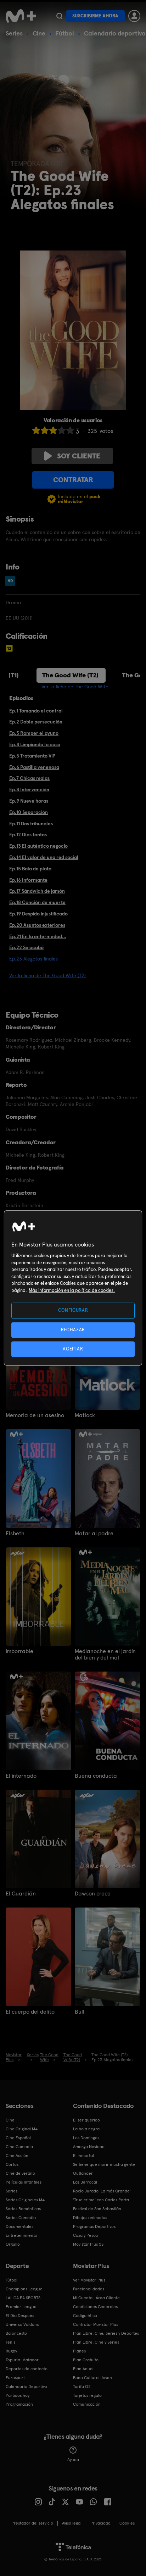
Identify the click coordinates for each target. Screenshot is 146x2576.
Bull (80, 2012)
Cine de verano (20, 2173)
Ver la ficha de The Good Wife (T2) (47, 975)
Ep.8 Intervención (29, 789)
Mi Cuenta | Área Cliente (96, 2298)
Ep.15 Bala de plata (30, 869)
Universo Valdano (23, 2324)
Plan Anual (83, 2369)
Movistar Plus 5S (88, 2244)
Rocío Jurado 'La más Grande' (102, 2191)
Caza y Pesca (85, 2235)
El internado (21, 1776)
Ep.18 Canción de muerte (37, 902)
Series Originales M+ (25, 2200)
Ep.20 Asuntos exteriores (37, 925)
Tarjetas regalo (87, 2395)
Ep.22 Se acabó (26, 947)
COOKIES (127, 2523)
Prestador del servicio (32, 2523)
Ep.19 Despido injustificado (38, 914)
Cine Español (18, 2138)
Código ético (85, 2316)
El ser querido (86, 2120)
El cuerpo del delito (30, 2012)
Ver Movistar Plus (89, 2280)
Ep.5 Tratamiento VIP (32, 756)
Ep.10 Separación (29, 812)
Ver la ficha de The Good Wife (75, 687)
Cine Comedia (19, 2147)
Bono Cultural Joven (92, 2378)
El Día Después (20, 2316)
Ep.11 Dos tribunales (31, 824)
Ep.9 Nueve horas (29, 801)
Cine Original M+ (22, 2129)
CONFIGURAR (73, 1311)
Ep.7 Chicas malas (29, 778)
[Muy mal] (36, 430)
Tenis (10, 2342)
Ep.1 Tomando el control (36, 711)
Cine (39, 33)
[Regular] (53, 430)
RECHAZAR (73, 1330)
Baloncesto (16, 2333)
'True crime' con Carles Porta (101, 2200)
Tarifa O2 (82, 2387)
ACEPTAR (73, 1349)
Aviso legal (72, 2523)
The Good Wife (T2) (70, 675)
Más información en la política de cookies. (72, 1290)
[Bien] (62, 430)
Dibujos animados (90, 2218)
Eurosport (15, 2378)
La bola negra (86, 2129)
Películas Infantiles (24, 2182)
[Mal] (45, 430)
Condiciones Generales (95, 2307)
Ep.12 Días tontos (28, 835)
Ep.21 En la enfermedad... (38, 936)
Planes (79, 2351)
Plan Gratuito (86, 2360)
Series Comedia (21, 2218)
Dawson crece (93, 1894)
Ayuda (73, 2460)
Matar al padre (94, 1534)
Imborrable (19, 1651)
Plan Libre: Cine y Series (96, 2342)
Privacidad (100, 2523)
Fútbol (65, 33)
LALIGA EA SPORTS (23, 2298)
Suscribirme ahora (95, 16)
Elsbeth (15, 1534)
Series (14, 33)
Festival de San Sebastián (97, 2209)
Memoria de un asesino (35, 1415)
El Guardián (21, 1894)
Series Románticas (23, 2209)
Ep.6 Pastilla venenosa (34, 767)
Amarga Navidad (89, 2147)
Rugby (11, 2351)
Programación (19, 2404)
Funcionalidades (89, 2289)
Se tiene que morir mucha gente (104, 2164)
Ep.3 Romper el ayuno (34, 733)
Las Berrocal (85, 2182)
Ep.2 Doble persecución (36, 722)
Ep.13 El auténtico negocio (38, 846)
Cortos (12, 2164)
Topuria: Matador (22, 2360)
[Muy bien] (70, 430)
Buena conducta (96, 1776)
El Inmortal (83, 2156)
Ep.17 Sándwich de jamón (37, 891)
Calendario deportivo (115, 33)
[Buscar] (59, 16)
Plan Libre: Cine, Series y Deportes (106, 2333)
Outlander (83, 2173)
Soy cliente (79, 456)
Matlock (85, 1415)
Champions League (24, 2289)
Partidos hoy (18, 2395)
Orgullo (13, 2244)
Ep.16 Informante (28, 880)
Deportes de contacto (27, 2369)
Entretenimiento (21, 2235)
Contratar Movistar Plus (96, 2324)
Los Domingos (86, 2138)
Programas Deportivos (94, 2227)
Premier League (21, 2307)
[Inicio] (21, 16)
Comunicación (87, 2404)
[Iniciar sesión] (134, 16)
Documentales (19, 2227)
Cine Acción (17, 2156)
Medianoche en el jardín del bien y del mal (105, 1655)
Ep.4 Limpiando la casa (35, 744)
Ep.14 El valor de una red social (44, 857)
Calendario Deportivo (26, 2387)
